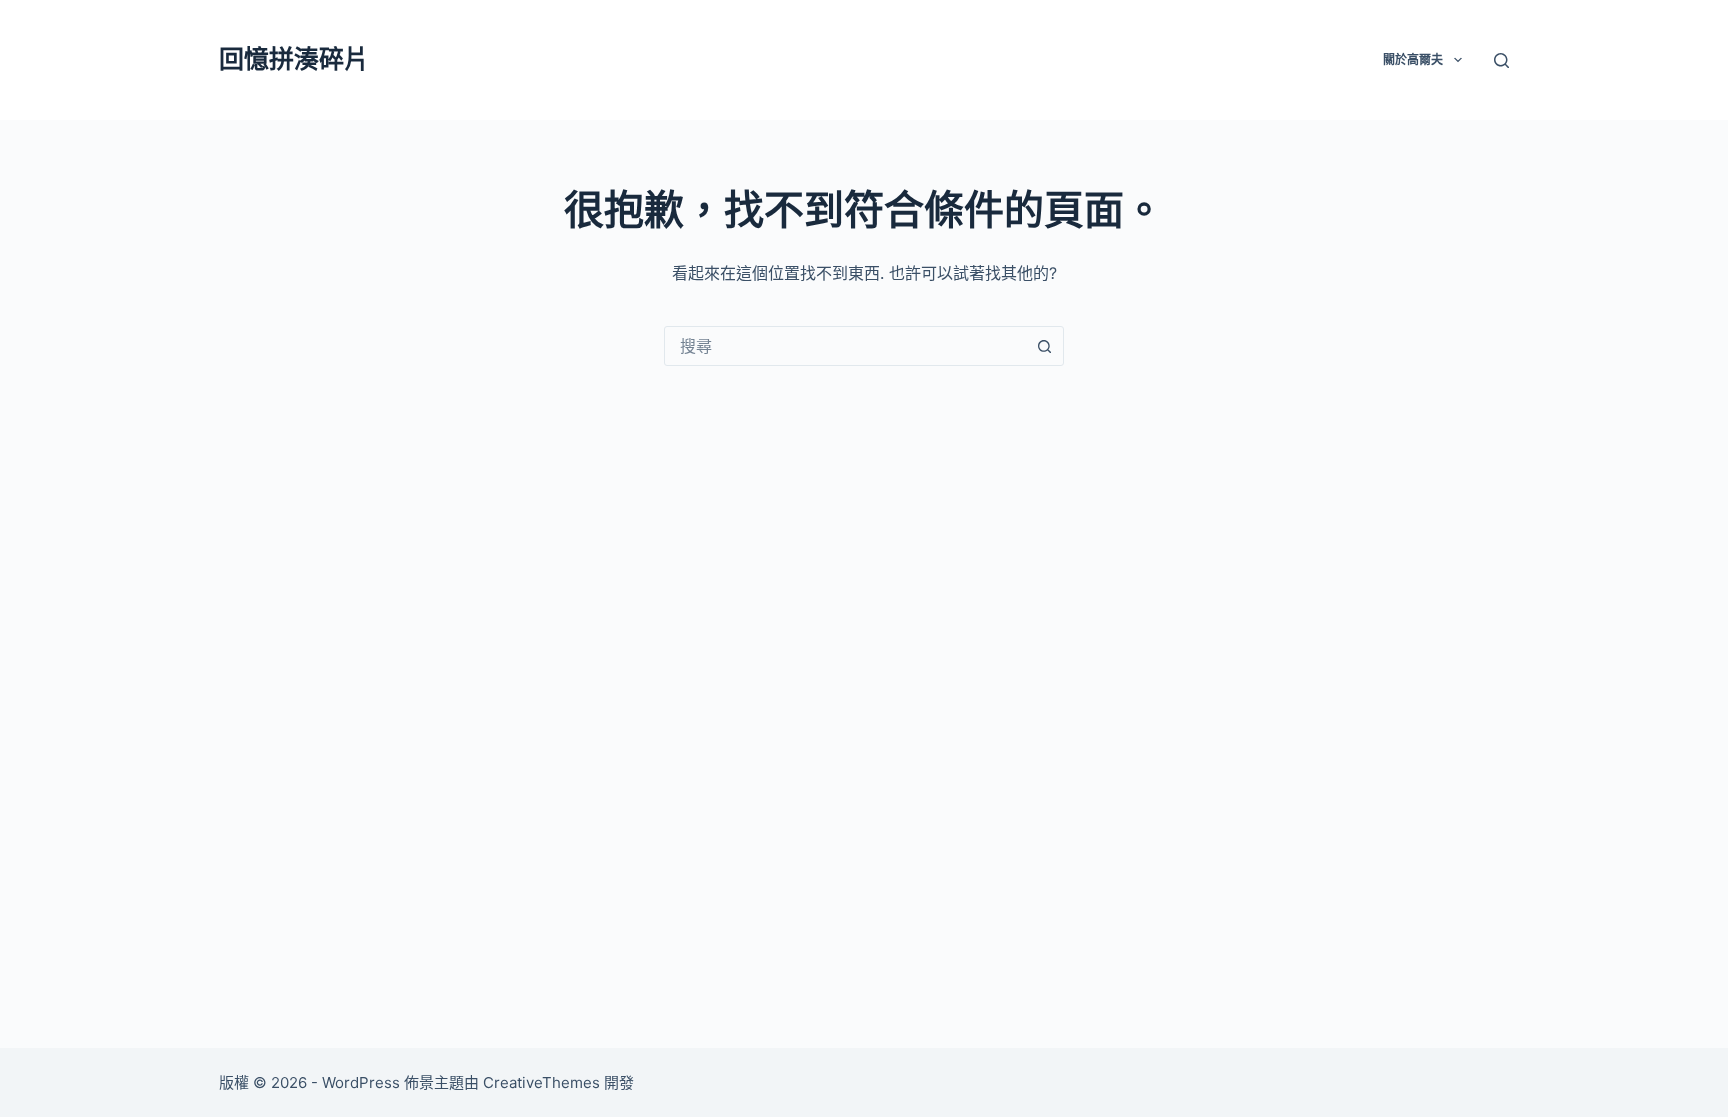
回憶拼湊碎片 (294, 59)
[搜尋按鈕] (1044, 346)
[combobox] (845, 346)
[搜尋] (1501, 60)
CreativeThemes (541, 1082)
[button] (1458, 60)
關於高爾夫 (1413, 59)
